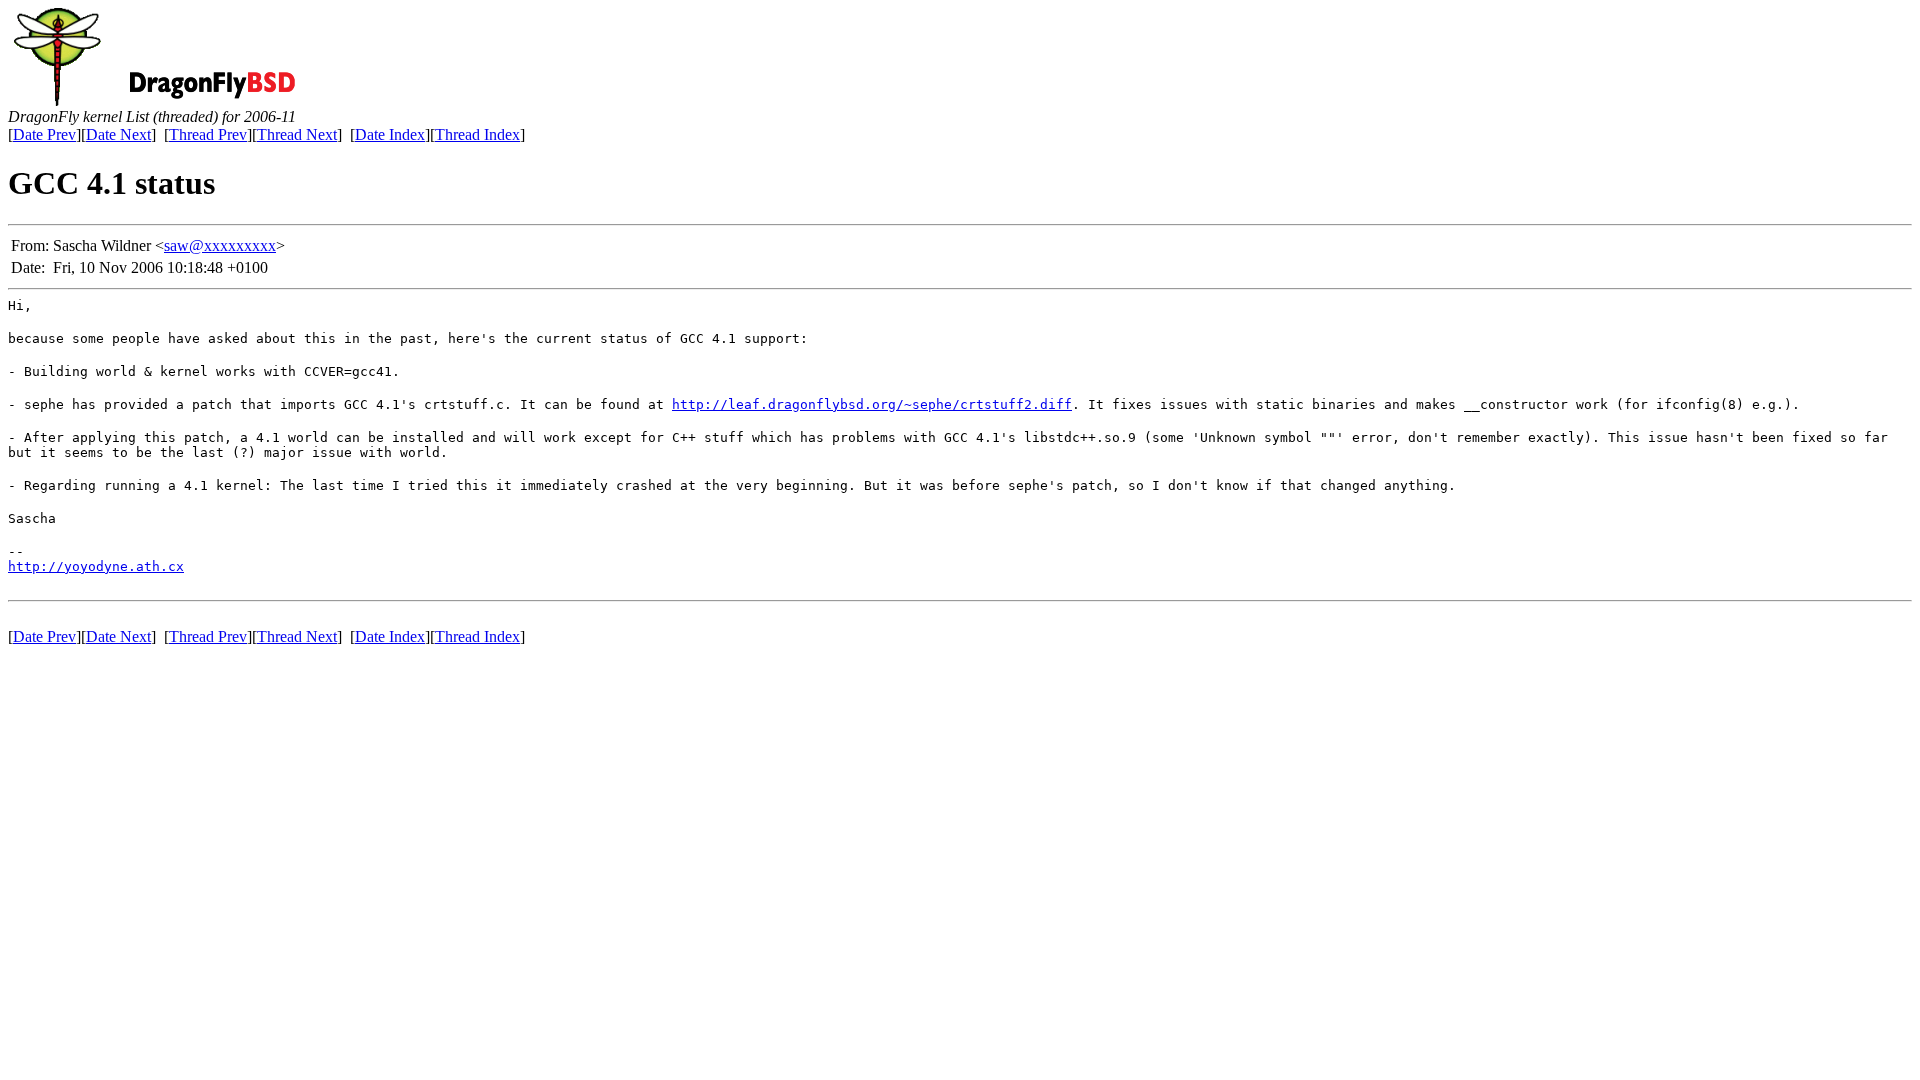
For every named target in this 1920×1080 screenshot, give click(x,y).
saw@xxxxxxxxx (220, 245)
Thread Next (297, 134)
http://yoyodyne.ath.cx (96, 566)
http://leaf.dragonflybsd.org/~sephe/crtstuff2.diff (872, 404)
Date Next (118, 134)
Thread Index (477, 134)
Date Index (390, 134)
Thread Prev (208, 134)
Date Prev (44, 134)
